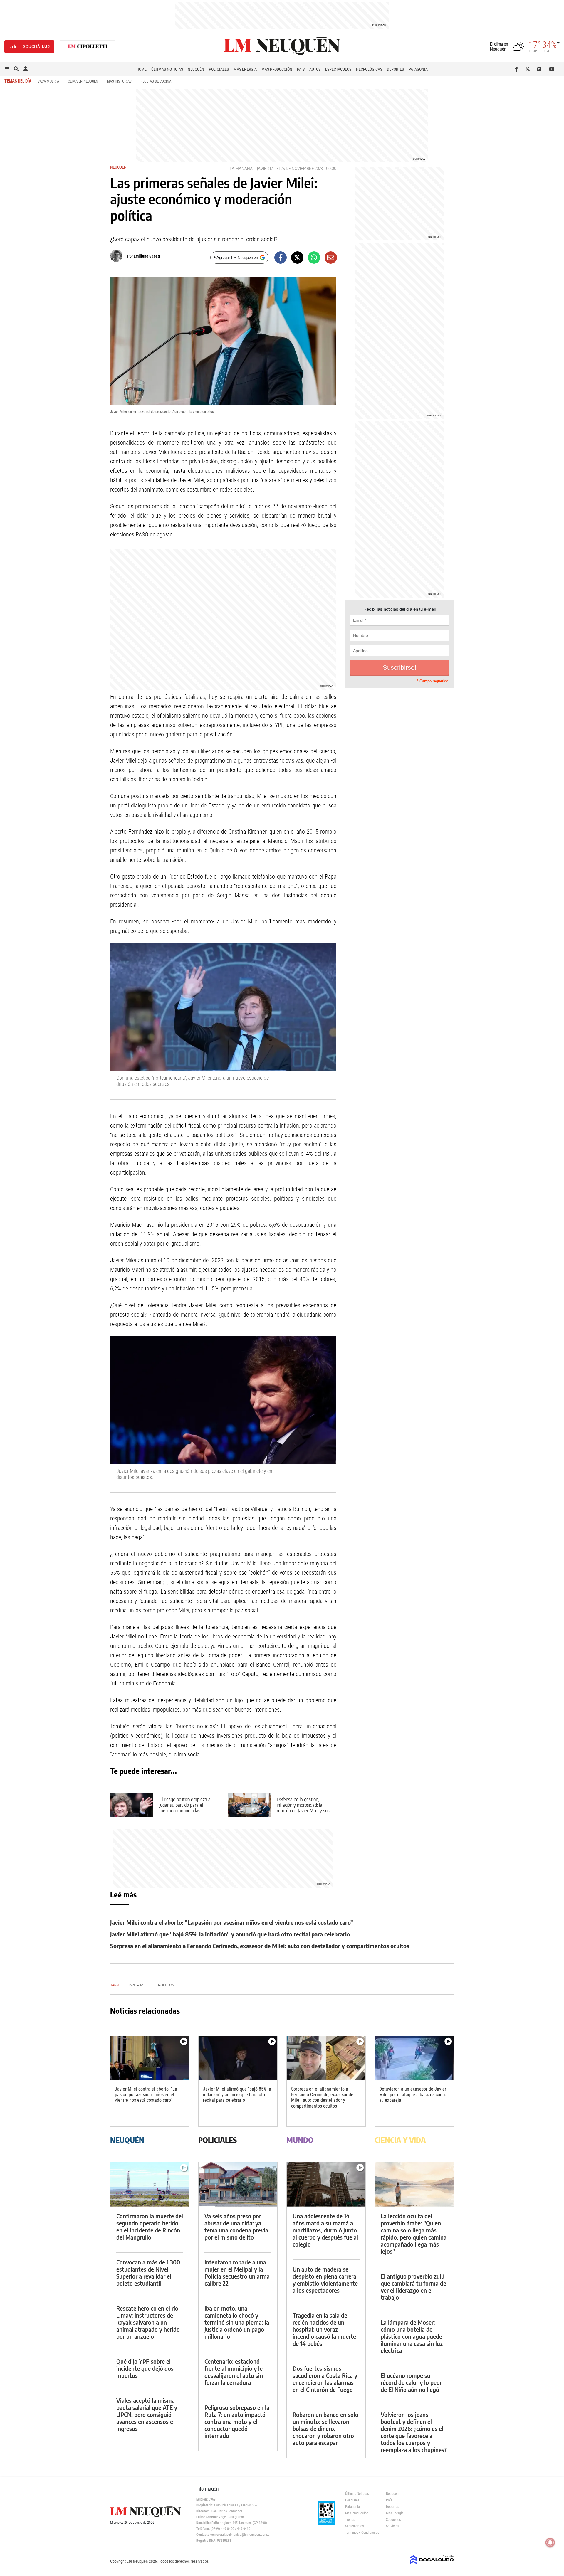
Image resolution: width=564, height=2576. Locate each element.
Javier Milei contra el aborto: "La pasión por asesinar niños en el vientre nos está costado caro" (232, 1922)
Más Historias (119, 81)
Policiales (219, 69)
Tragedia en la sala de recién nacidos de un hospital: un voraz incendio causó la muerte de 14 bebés (324, 2329)
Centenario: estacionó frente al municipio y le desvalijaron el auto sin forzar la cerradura (234, 2372)
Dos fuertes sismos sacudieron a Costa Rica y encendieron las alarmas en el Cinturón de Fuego (325, 2379)
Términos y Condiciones (361, 2533)
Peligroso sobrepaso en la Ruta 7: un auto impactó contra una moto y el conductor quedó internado (237, 2421)
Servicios (392, 2526)
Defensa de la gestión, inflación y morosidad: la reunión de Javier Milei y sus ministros (303, 1808)
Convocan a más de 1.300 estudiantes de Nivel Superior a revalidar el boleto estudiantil (148, 2273)
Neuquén (196, 69)
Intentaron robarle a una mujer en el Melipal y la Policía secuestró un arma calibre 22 (237, 2273)
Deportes (395, 69)
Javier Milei (268, 168)
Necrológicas (369, 69)
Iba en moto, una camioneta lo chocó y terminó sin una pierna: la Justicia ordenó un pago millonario (237, 2322)
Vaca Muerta (48, 81)
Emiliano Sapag (147, 256)
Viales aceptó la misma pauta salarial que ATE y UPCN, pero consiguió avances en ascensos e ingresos (147, 2414)
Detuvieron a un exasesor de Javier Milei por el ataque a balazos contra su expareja (413, 2095)
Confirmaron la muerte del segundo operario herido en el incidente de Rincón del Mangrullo (150, 2226)
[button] (7, 69)
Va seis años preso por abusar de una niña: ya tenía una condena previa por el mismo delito (236, 2226)
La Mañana (241, 168)
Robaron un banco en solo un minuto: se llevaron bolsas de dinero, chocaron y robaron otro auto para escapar (325, 2428)
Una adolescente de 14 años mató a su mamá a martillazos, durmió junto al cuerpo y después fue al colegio (325, 2230)
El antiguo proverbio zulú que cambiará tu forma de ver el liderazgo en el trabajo (413, 2287)
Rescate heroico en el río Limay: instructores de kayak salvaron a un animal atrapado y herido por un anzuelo (148, 2322)
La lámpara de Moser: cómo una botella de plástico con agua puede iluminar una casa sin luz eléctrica (412, 2336)
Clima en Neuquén (83, 81)
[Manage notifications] (550, 2543)
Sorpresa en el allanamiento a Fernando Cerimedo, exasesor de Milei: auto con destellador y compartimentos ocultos (260, 1946)
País (301, 69)
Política (166, 1985)
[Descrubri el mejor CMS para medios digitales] (432, 2565)
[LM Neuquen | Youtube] (552, 69)
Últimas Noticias (167, 69)
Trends (350, 2520)
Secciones (393, 2520)
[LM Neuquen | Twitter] (529, 69)
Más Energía (245, 69)
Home (141, 69)
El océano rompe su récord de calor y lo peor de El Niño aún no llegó (411, 2382)
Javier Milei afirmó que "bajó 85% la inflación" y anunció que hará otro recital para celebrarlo (230, 1934)
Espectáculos (338, 69)
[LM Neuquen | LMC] (88, 47)
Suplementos (354, 2526)
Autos (315, 69)
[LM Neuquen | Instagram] (540, 69)
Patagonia (418, 69)
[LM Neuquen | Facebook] (517, 69)
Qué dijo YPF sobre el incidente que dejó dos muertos (145, 2368)
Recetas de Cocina (156, 81)
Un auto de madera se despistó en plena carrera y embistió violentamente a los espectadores (325, 2280)
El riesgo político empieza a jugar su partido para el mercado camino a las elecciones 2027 (185, 1808)
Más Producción (277, 69)
